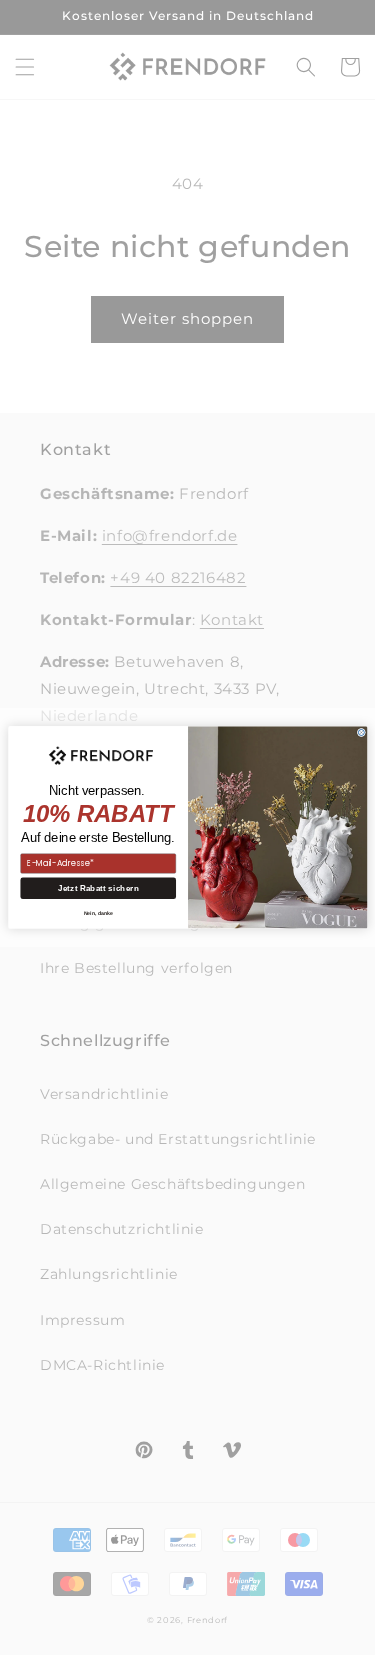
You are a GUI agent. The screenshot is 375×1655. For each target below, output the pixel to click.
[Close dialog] (361, 733)
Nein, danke (97, 913)
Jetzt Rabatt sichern (97, 888)
